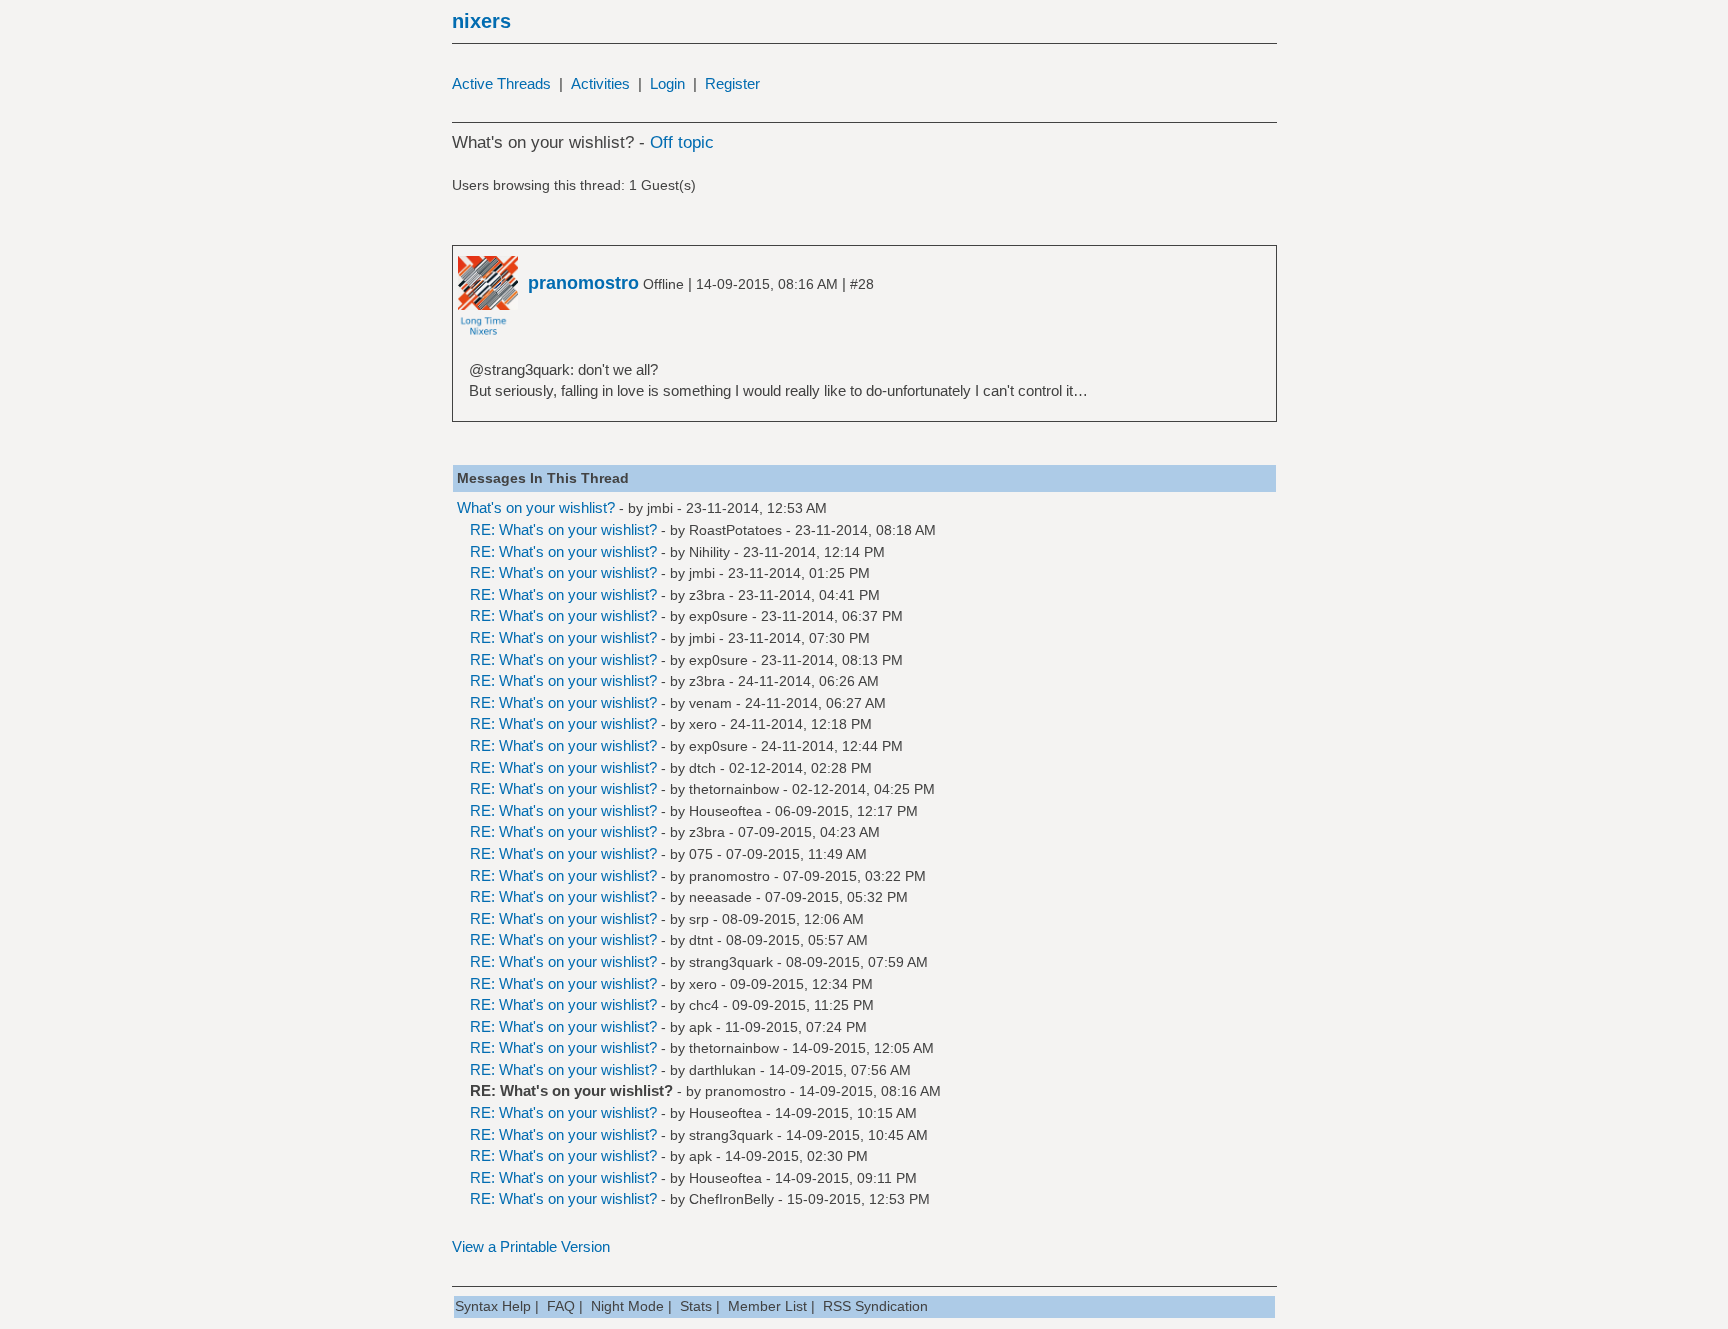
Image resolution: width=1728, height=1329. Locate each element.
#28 (862, 284)
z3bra (707, 595)
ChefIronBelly (731, 1199)
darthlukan (722, 1070)
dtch (702, 768)
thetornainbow (734, 789)
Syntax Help (493, 1306)
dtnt (701, 940)
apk (700, 1027)
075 (701, 854)
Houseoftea (725, 811)
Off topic (682, 142)
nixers (481, 21)
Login (667, 83)
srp (699, 919)
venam (710, 703)
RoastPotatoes (735, 530)
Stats (696, 1306)
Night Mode (627, 1306)
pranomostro (729, 876)
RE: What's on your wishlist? (563, 529)
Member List (767, 1306)
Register (732, 83)
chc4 (704, 1005)
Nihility (709, 552)
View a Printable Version (531, 1246)
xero (703, 724)
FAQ (561, 1306)
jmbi (660, 508)
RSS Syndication (875, 1306)
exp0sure (718, 616)
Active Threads (501, 83)
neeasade (720, 897)
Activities (600, 83)
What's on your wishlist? (536, 507)
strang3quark (731, 962)
